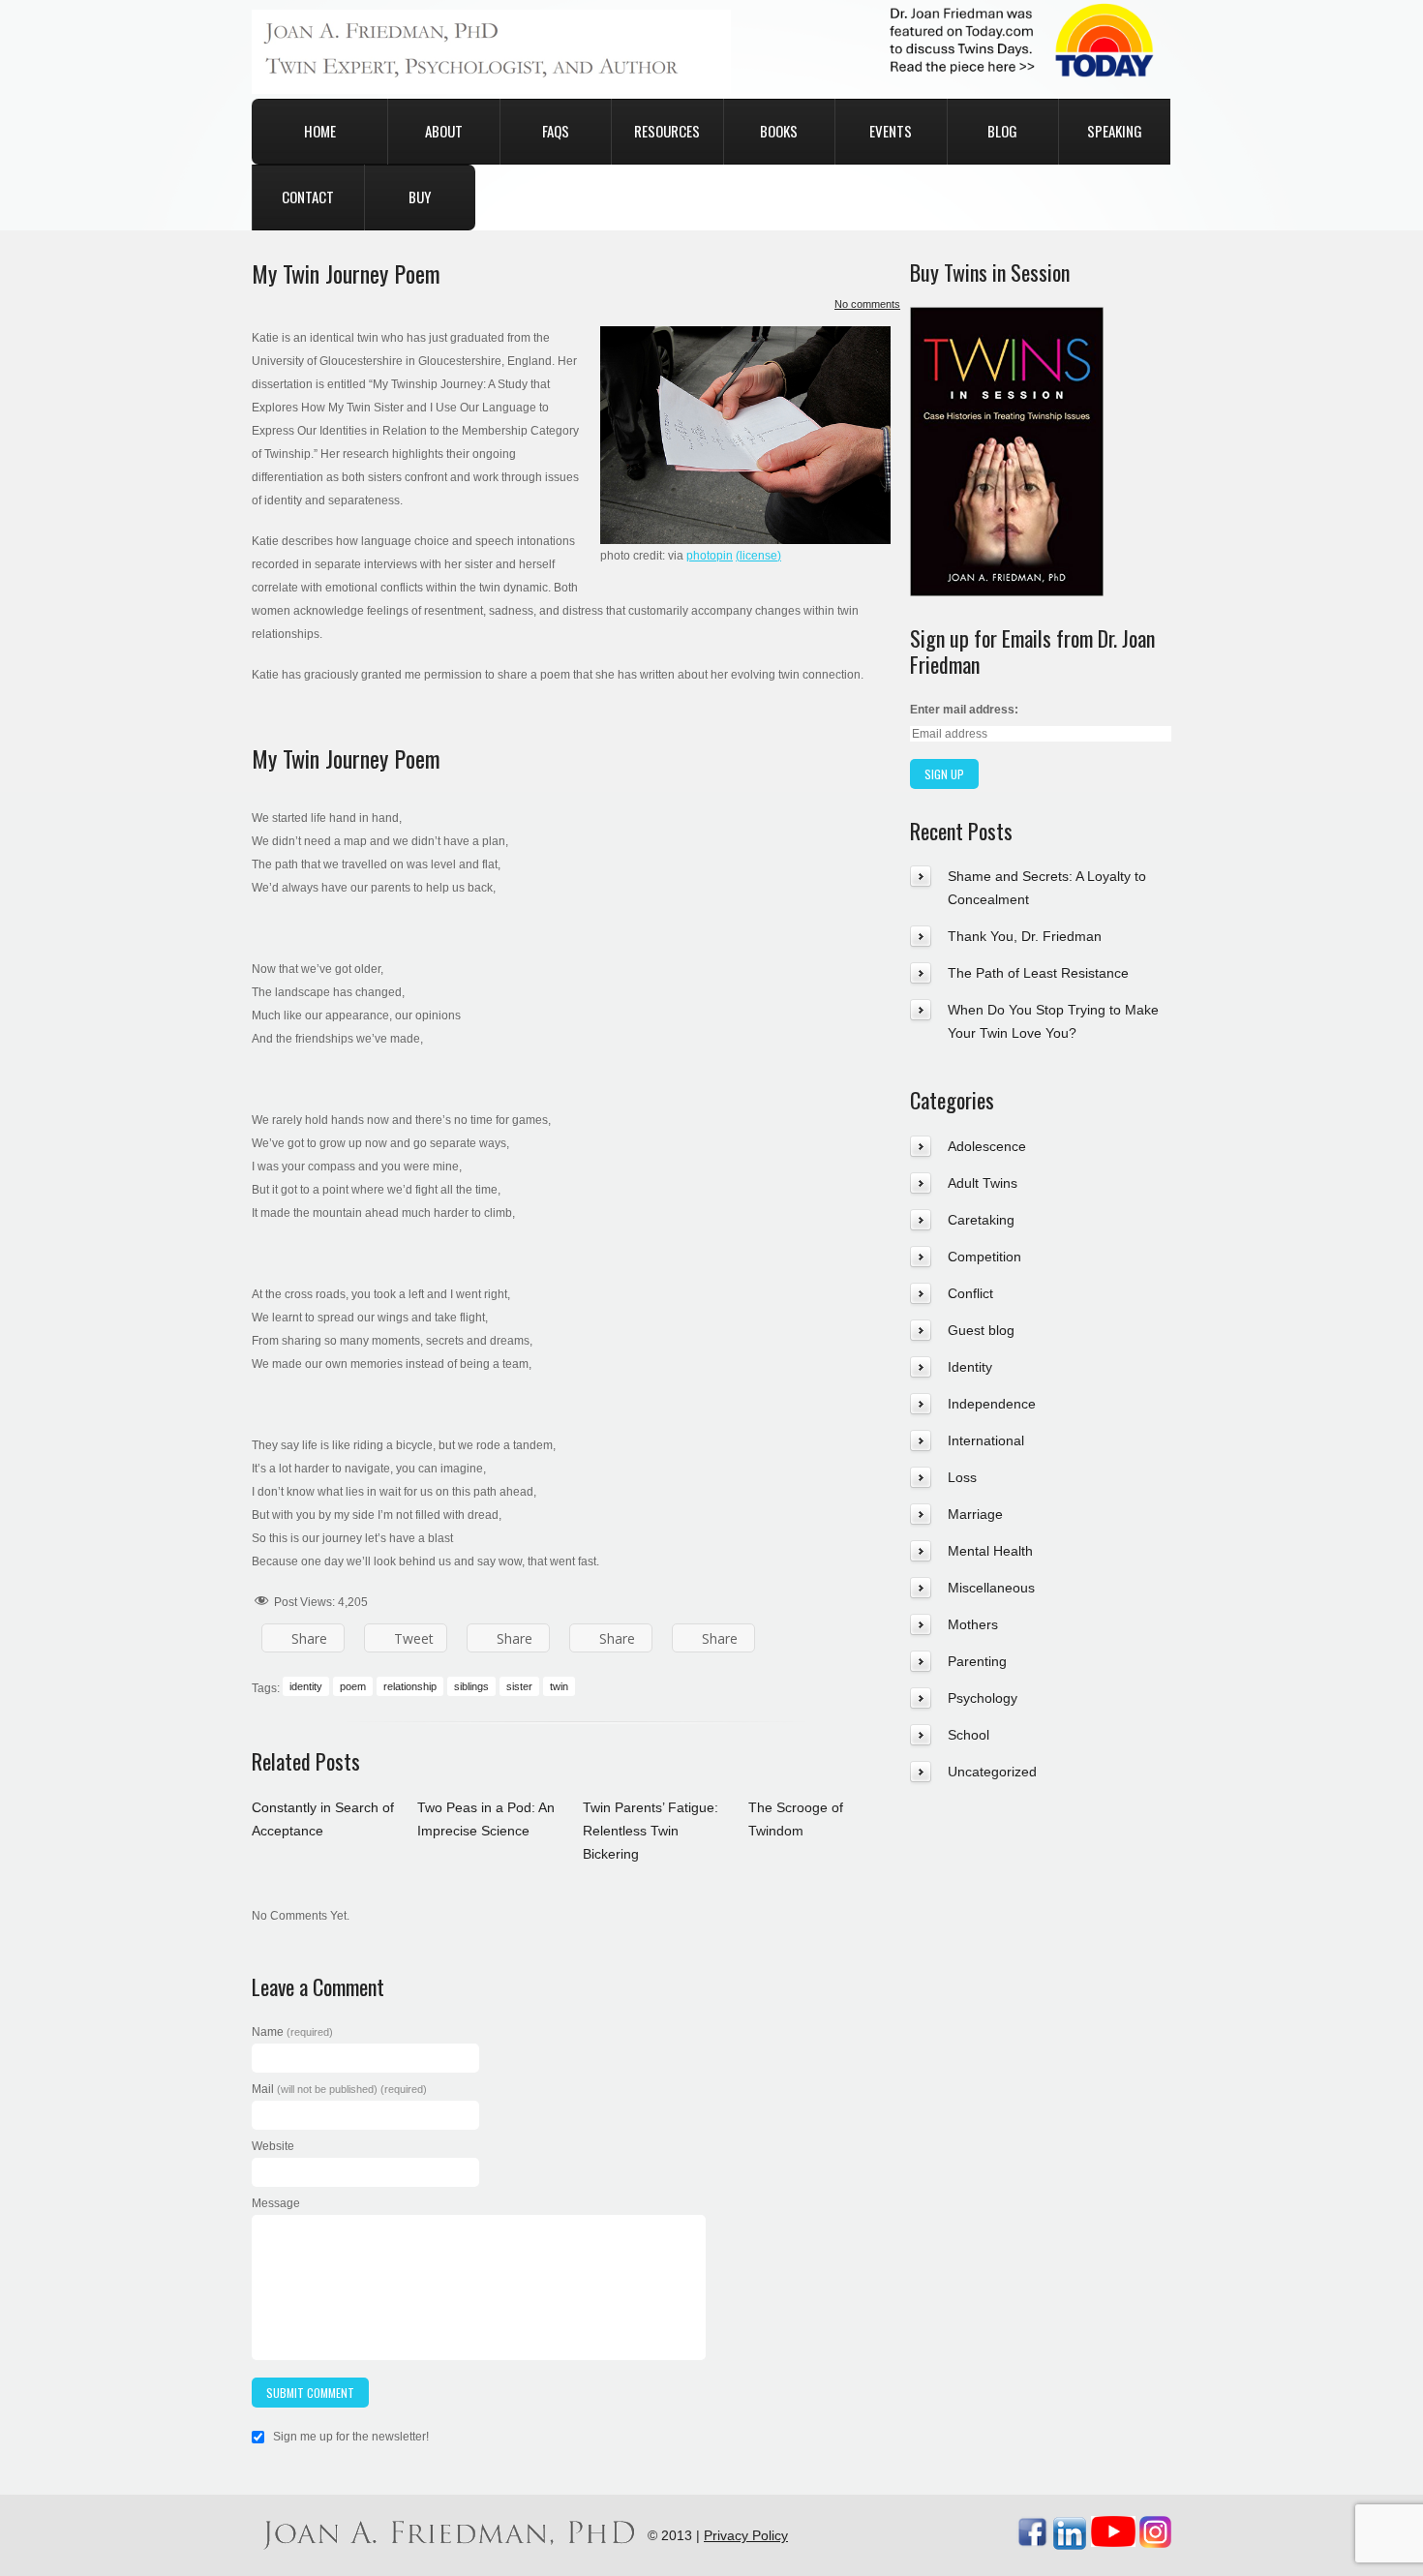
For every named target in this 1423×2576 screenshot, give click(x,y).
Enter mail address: (964, 710)
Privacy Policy (746, 2535)
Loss (962, 1477)
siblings (471, 1686)
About (444, 131)
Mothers (973, 1624)
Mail (339, 2089)
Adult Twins (983, 1183)
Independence (992, 1404)
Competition (984, 1257)
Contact (308, 197)
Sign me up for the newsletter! (349, 2437)
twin (559, 1686)
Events (891, 131)
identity (306, 1686)
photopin (710, 556)
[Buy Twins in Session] (1007, 318)
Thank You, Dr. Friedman (1025, 936)
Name (292, 2032)
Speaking (1115, 131)
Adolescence (987, 1146)
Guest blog (981, 1330)
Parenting (977, 1661)
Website (273, 2146)
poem (353, 1686)
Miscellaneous (991, 1588)
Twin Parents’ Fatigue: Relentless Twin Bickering (651, 1831)
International (986, 1440)
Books (779, 131)
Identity (970, 1367)
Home (320, 131)
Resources (667, 131)
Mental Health (990, 1551)
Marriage (975, 1514)
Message (276, 2203)
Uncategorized (992, 1772)
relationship (410, 1686)
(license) (758, 556)
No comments (867, 304)
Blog (1002, 131)
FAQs (556, 131)
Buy (420, 197)
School (969, 1735)
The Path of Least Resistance (1038, 973)
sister (519, 1686)
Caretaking (981, 1220)
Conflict (970, 1293)
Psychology (983, 1698)
